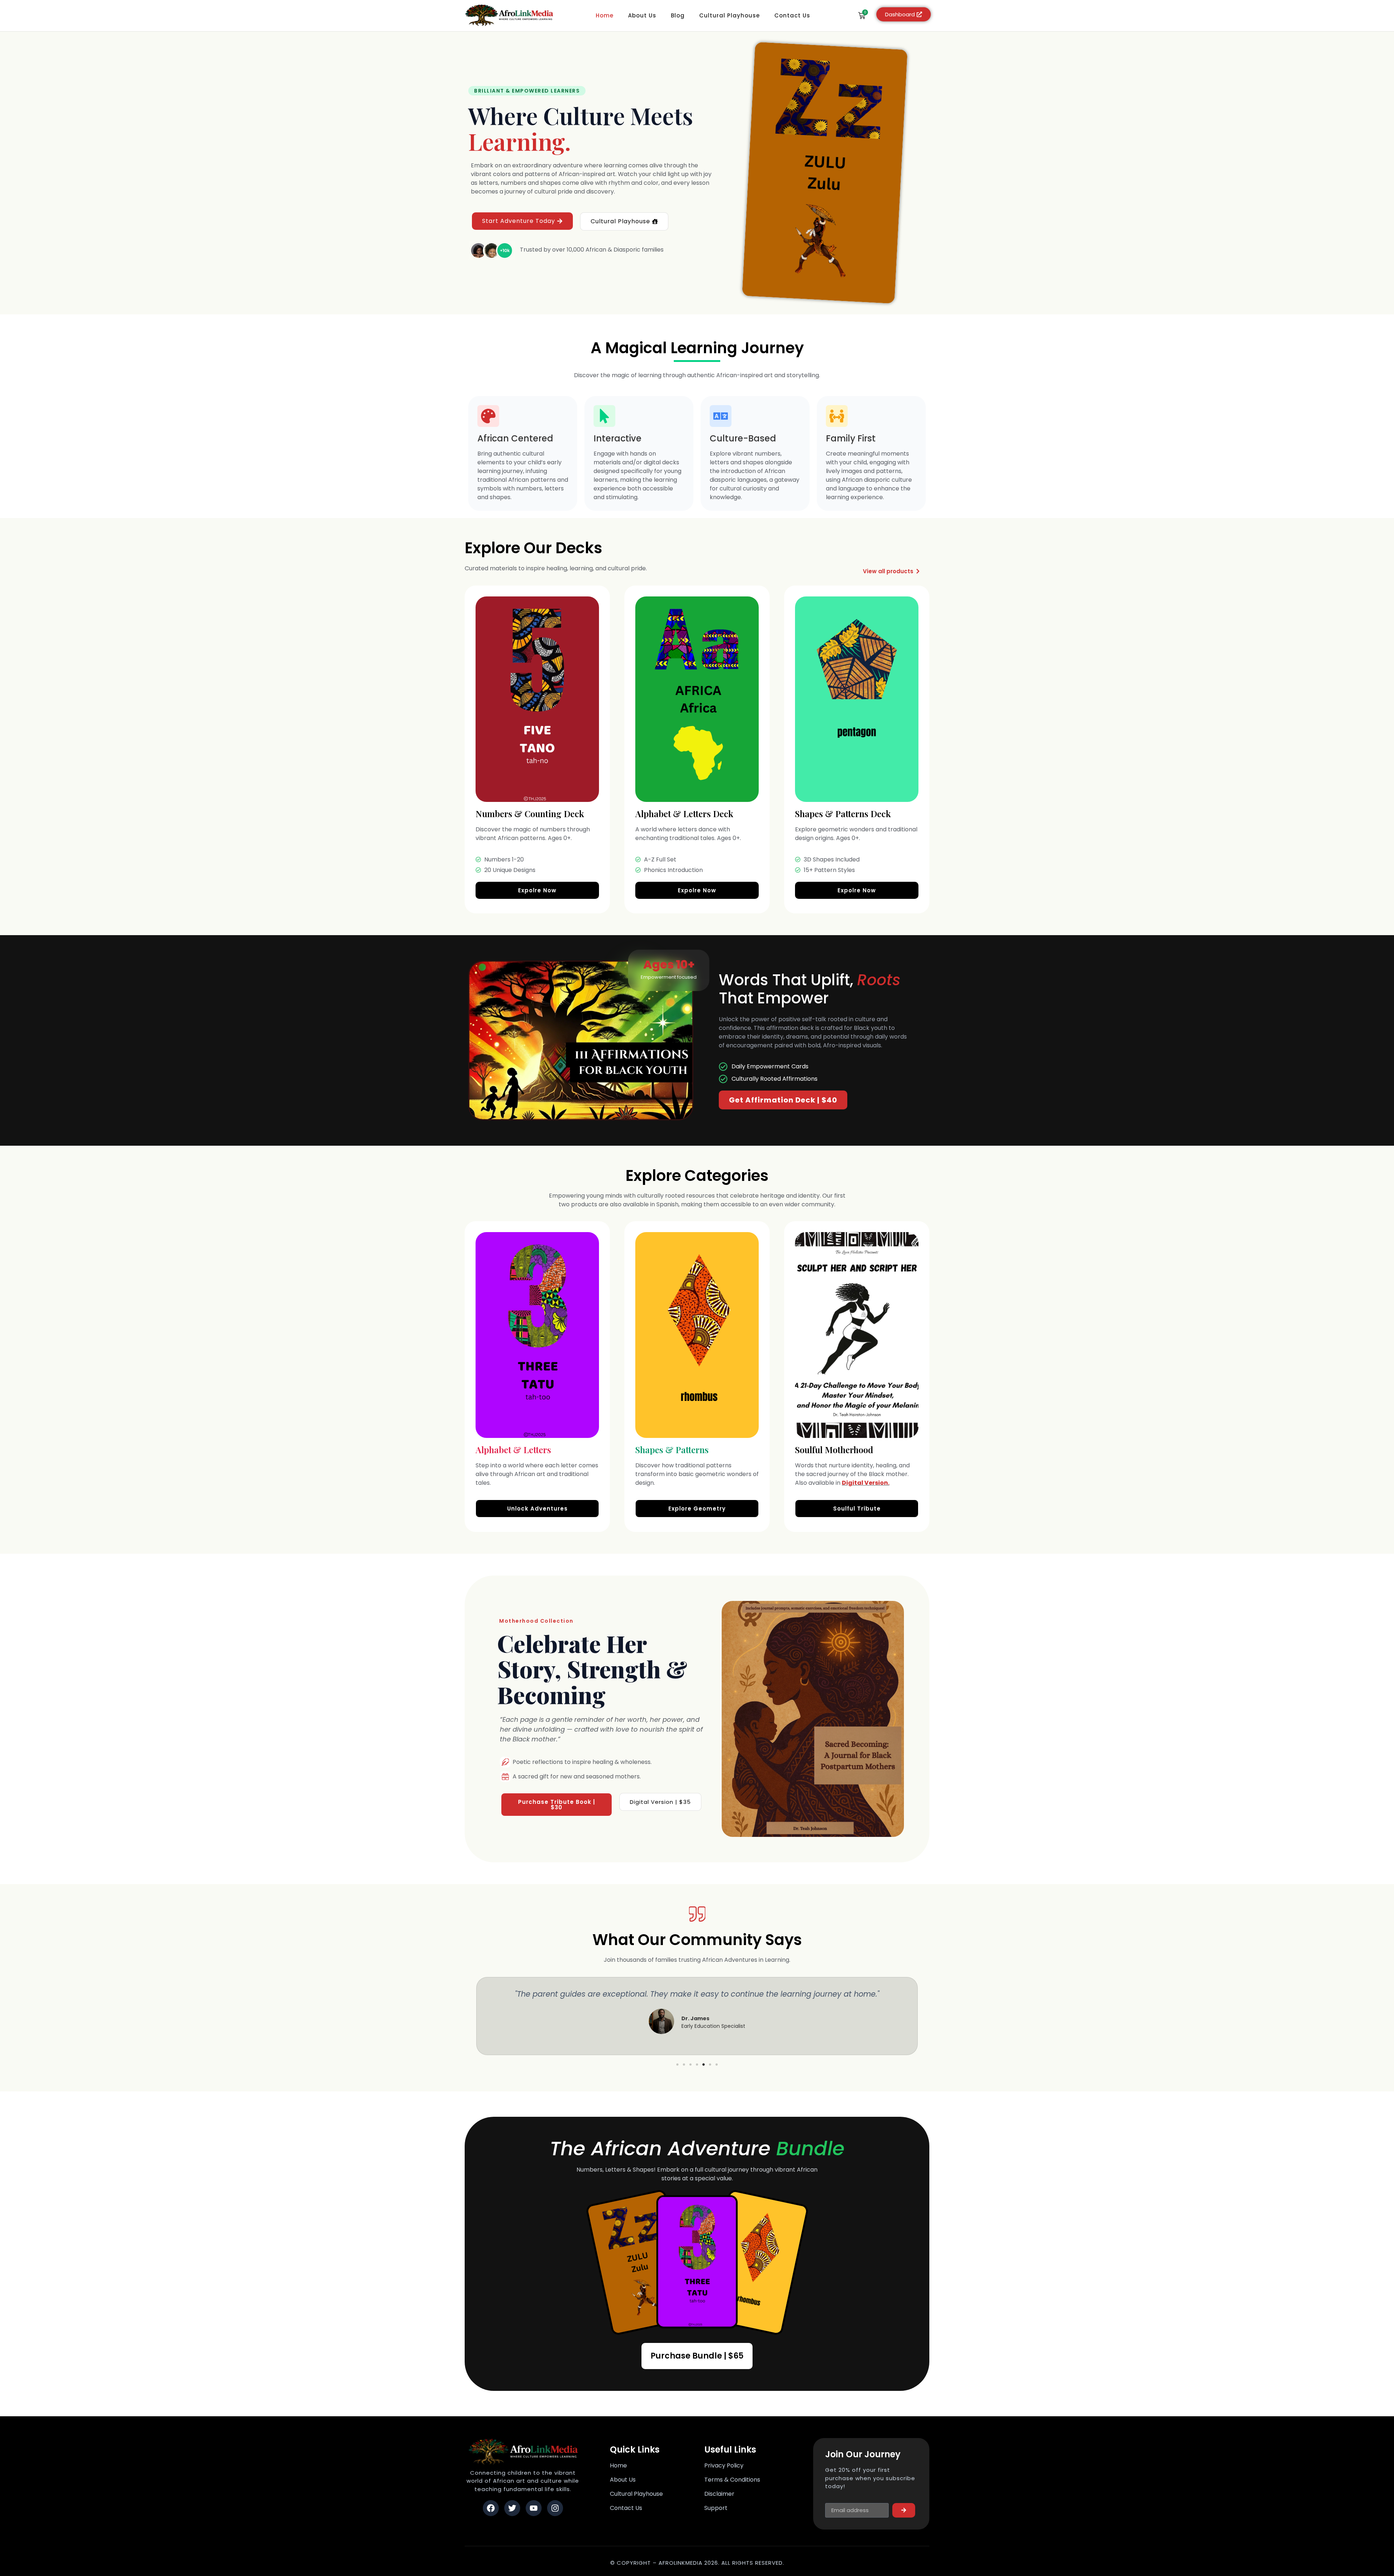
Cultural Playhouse (729, 15)
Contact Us (792, 15)
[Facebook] (491, 2508)
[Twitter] (512, 2508)
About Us (642, 15)
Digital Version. (866, 1483)
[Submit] (904, 2510)
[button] (677, 2065)
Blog (678, 15)
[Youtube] (534, 2508)
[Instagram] (555, 2508)
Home (605, 15)
